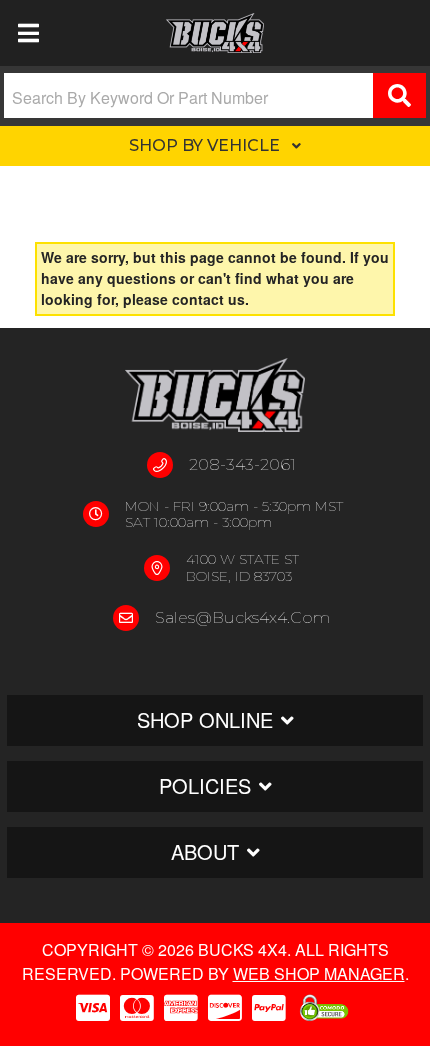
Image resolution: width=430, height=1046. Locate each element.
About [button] (205, 851)
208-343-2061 (242, 464)
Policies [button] (205, 785)
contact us (208, 299)
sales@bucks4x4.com (242, 617)
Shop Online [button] (205, 719)
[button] (215, 95)
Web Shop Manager (319, 973)
